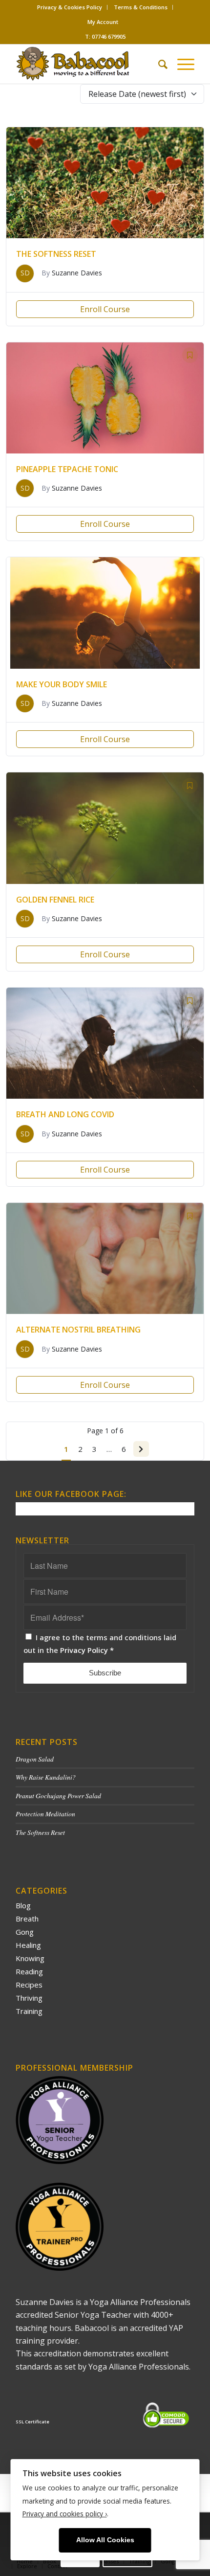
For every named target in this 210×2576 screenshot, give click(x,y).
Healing (28, 1945)
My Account (103, 22)
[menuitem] (70, 7)
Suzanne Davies (77, 273)
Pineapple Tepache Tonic (67, 469)
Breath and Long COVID (65, 1114)
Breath (27, 1919)
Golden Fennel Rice (55, 900)
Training (29, 2011)
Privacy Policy (84, 1650)
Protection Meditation (45, 1814)
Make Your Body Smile (62, 684)
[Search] (158, 64)
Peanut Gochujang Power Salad (58, 1796)
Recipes (29, 1985)
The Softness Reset (56, 254)
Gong (25, 1932)
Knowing (30, 1958)
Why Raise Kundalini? (46, 1777)
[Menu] (181, 64)
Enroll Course (105, 309)
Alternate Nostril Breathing (78, 1330)
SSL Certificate (32, 2422)
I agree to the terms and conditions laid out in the (100, 1644)
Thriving (29, 1998)
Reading (29, 1971)
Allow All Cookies (105, 2540)
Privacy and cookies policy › (65, 2514)
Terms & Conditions (141, 7)
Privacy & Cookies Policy (70, 7)
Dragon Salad (35, 1759)
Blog (23, 1905)
